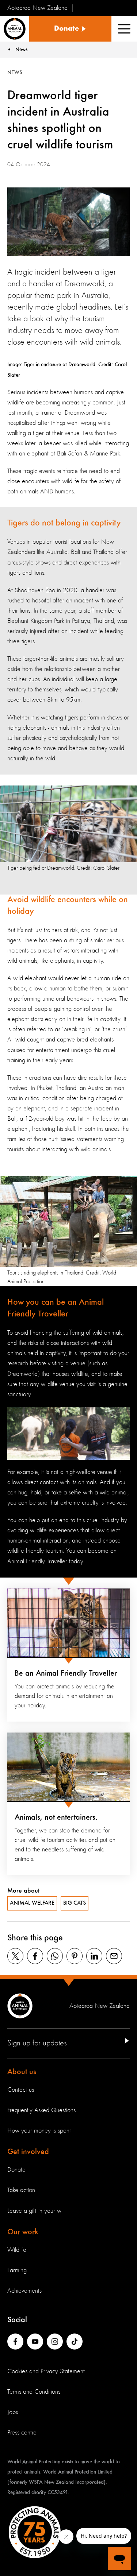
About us (22, 2072)
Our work (23, 2232)
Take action (21, 2190)
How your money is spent (39, 2131)
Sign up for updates (37, 2043)
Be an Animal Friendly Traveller (66, 1673)
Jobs (13, 2412)
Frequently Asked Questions (41, 2110)
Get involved (28, 2152)
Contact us (21, 2090)
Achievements (24, 2291)
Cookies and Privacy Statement (46, 2371)
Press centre (22, 2433)
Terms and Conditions (34, 2392)
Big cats (75, 1903)
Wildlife (17, 2250)
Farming (17, 2270)
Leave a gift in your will (36, 2211)
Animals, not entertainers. (56, 1817)
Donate (16, 2170)
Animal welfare (32, 1903)
